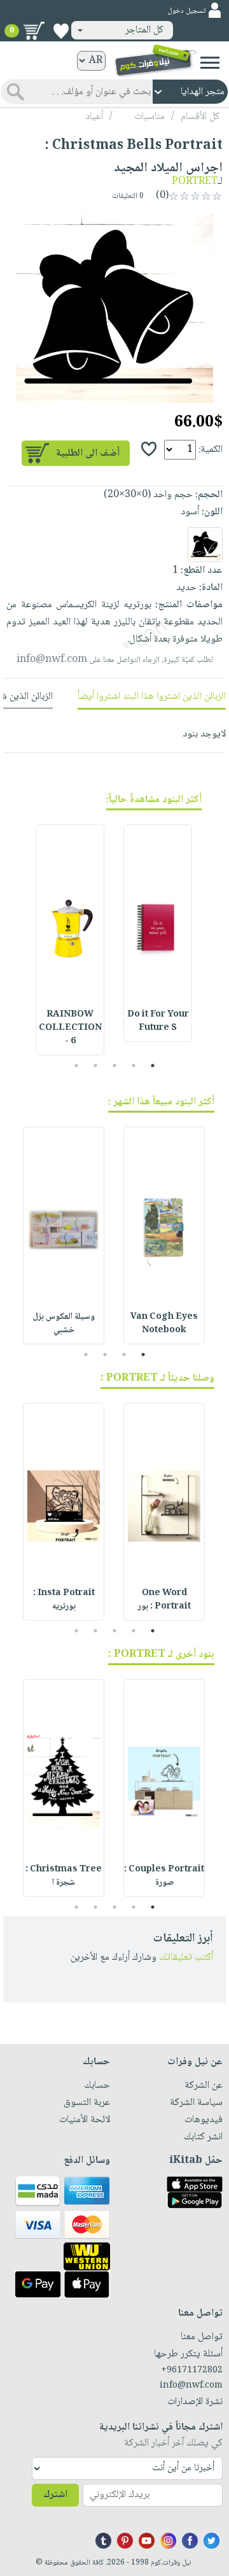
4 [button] (96, 1066)
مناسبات (149, 117)
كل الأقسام (200, 117)
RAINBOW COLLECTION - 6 (70, 1028)
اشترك (55, 2495)
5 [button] (77, 1066)
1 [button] (153, 1066)
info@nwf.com (52, 660)
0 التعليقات (129, 196)
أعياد (94, 117)
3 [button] (115, 1066)
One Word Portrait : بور (164, 1600)
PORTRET (195, 182)
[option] (114, 308)
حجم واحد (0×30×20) (148, 495)
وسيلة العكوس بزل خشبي (64, 1324)
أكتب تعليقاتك (186, 1958)
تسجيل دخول (186, 11)
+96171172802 (192, 2370)
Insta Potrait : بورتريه (64, 1600)
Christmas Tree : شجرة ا (64, 1876)
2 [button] (134, 1066)
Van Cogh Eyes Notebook (164, 1324)
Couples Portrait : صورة (164, 1876)
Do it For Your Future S (158, 1021)
